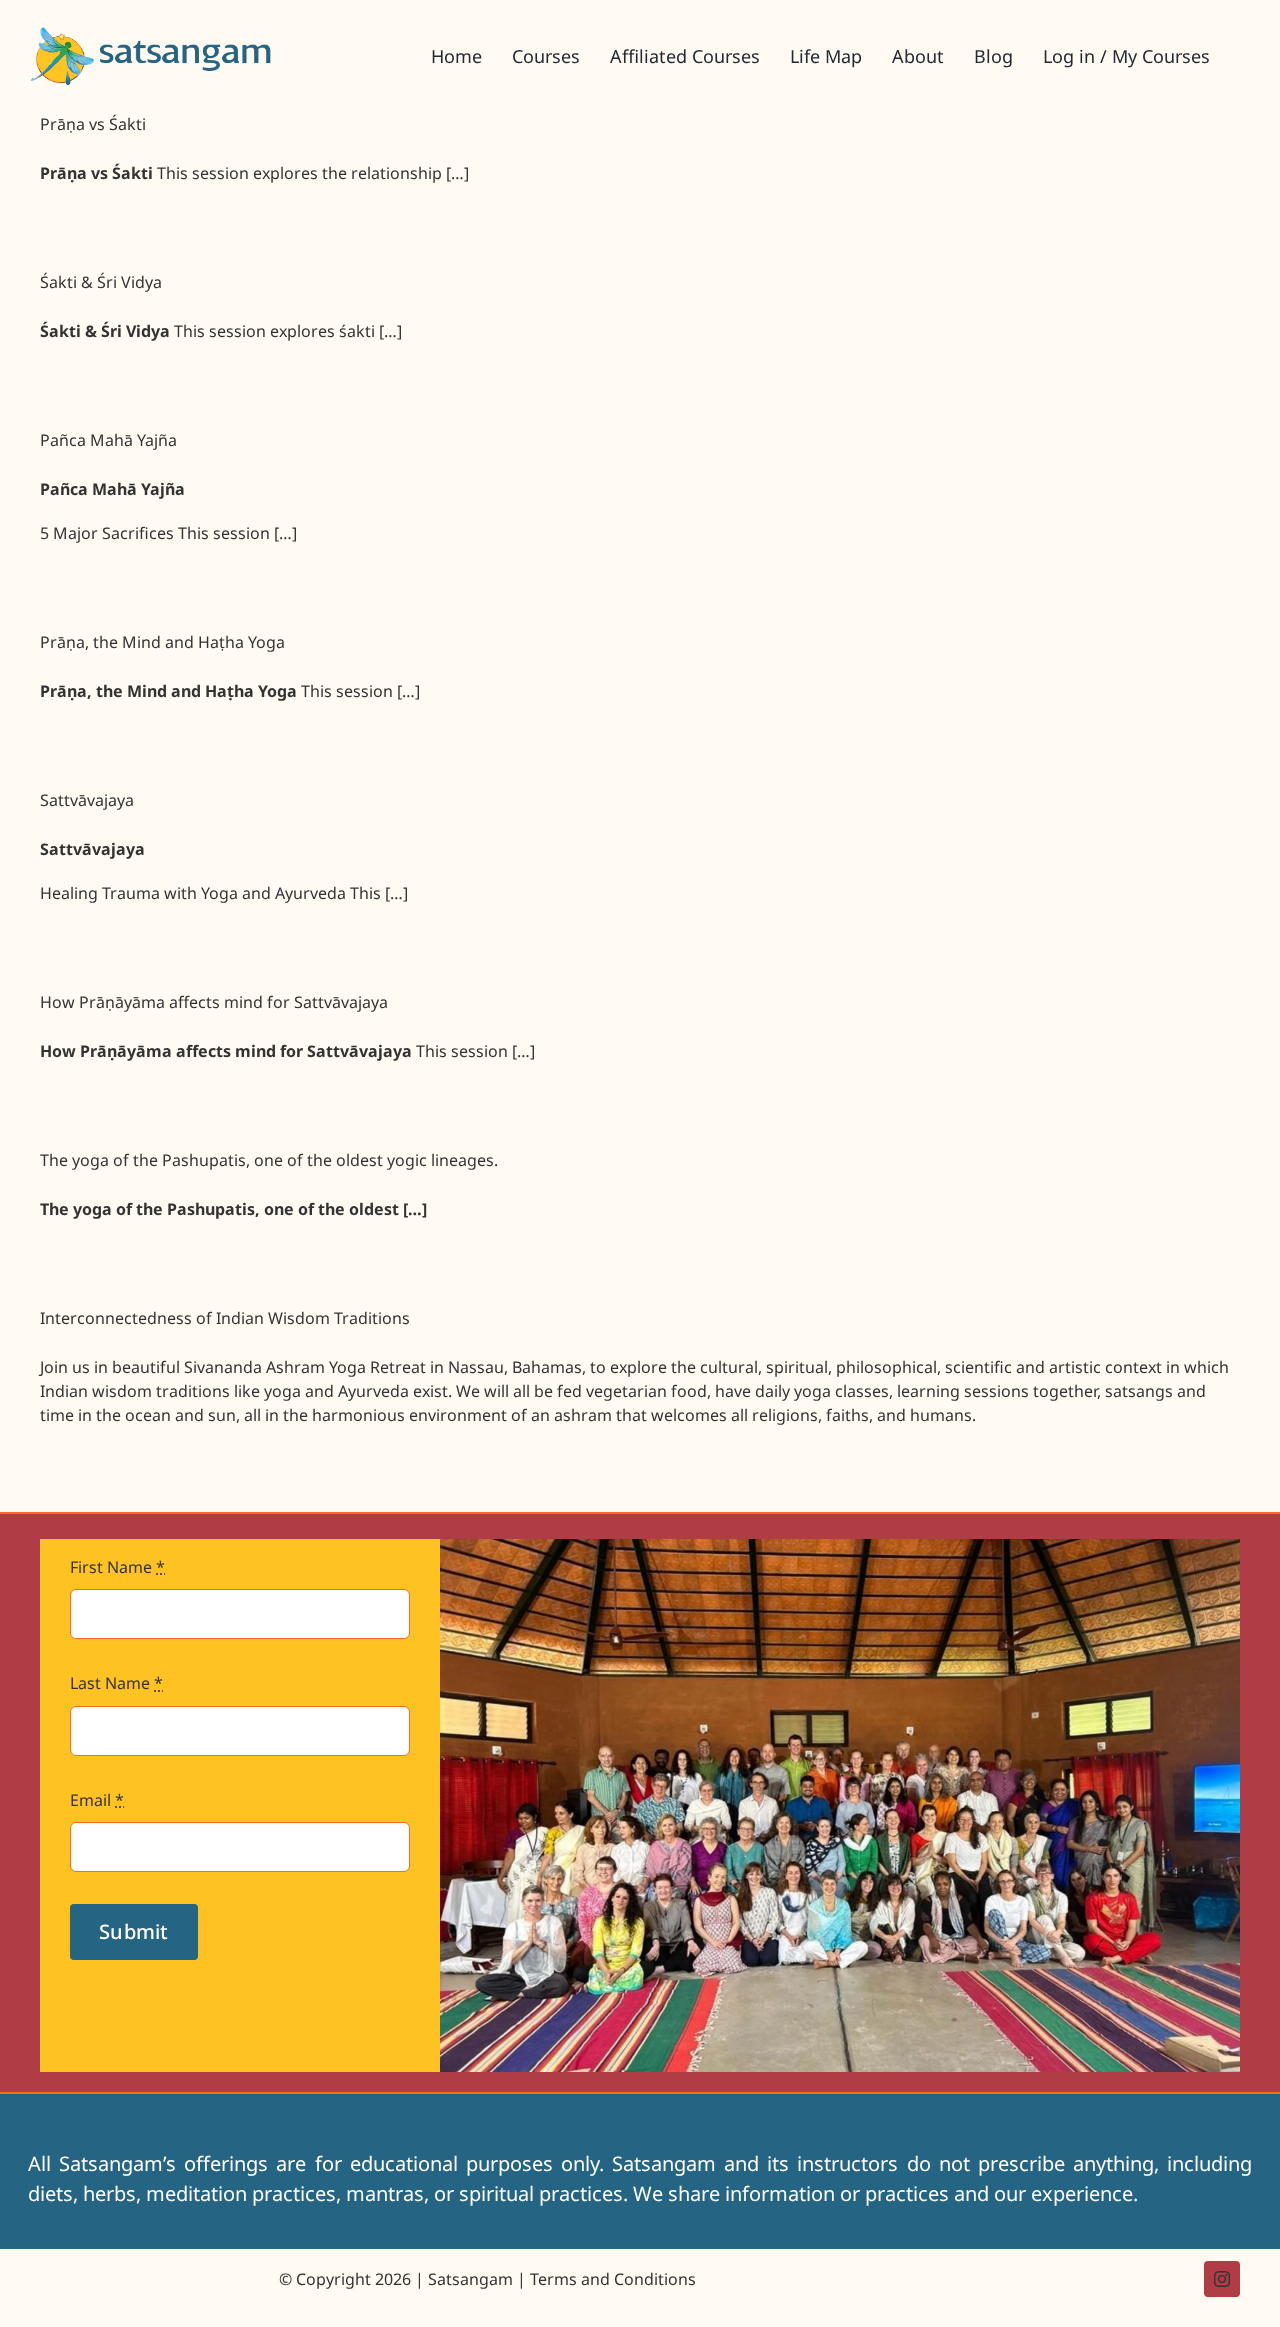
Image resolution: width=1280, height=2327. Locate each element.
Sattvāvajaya (87, 800)
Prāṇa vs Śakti (93, 124)
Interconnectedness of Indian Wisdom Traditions (225, 1318)
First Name (117, 1567)
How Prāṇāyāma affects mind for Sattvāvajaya (214, 1002)
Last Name (116, 1683)
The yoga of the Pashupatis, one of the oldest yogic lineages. (269, 1160)
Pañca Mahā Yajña (108, 440)
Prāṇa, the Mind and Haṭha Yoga (162, 642)
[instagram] (1222, 2279)
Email (97, 1800)
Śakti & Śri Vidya (101, 282)
